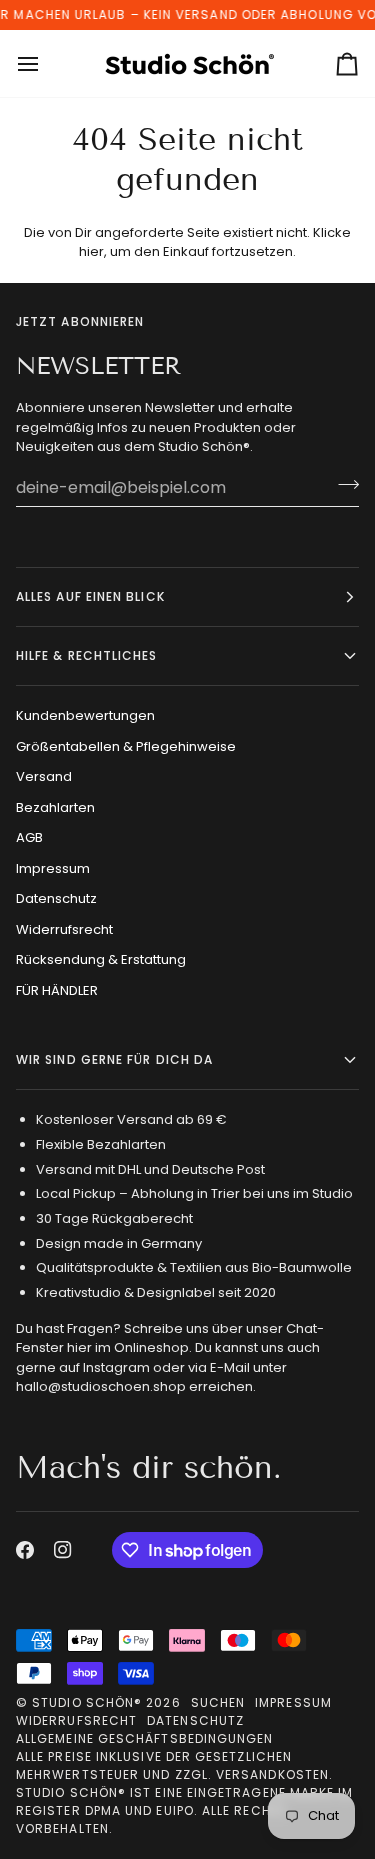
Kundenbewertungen (85, 715)
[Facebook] (25, 1550)
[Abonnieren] (342, 485)
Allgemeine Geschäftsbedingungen (144, 1738)
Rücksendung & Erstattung (101, 959)
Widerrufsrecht (64, 929)
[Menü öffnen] (46, 63)
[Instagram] (63, 1550)
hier (91, 251)
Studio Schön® (87, 1702)
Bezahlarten (55, 807)
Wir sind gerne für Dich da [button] (114, 1059)
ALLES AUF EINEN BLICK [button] (90, 596)
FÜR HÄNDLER (57, 990)
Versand (44, 776)
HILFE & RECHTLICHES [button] (87, 655)
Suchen (218, 1702)
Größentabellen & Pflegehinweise (126, 746)
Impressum (53, 868)
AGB (29, 837)
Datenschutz (56, 898)
